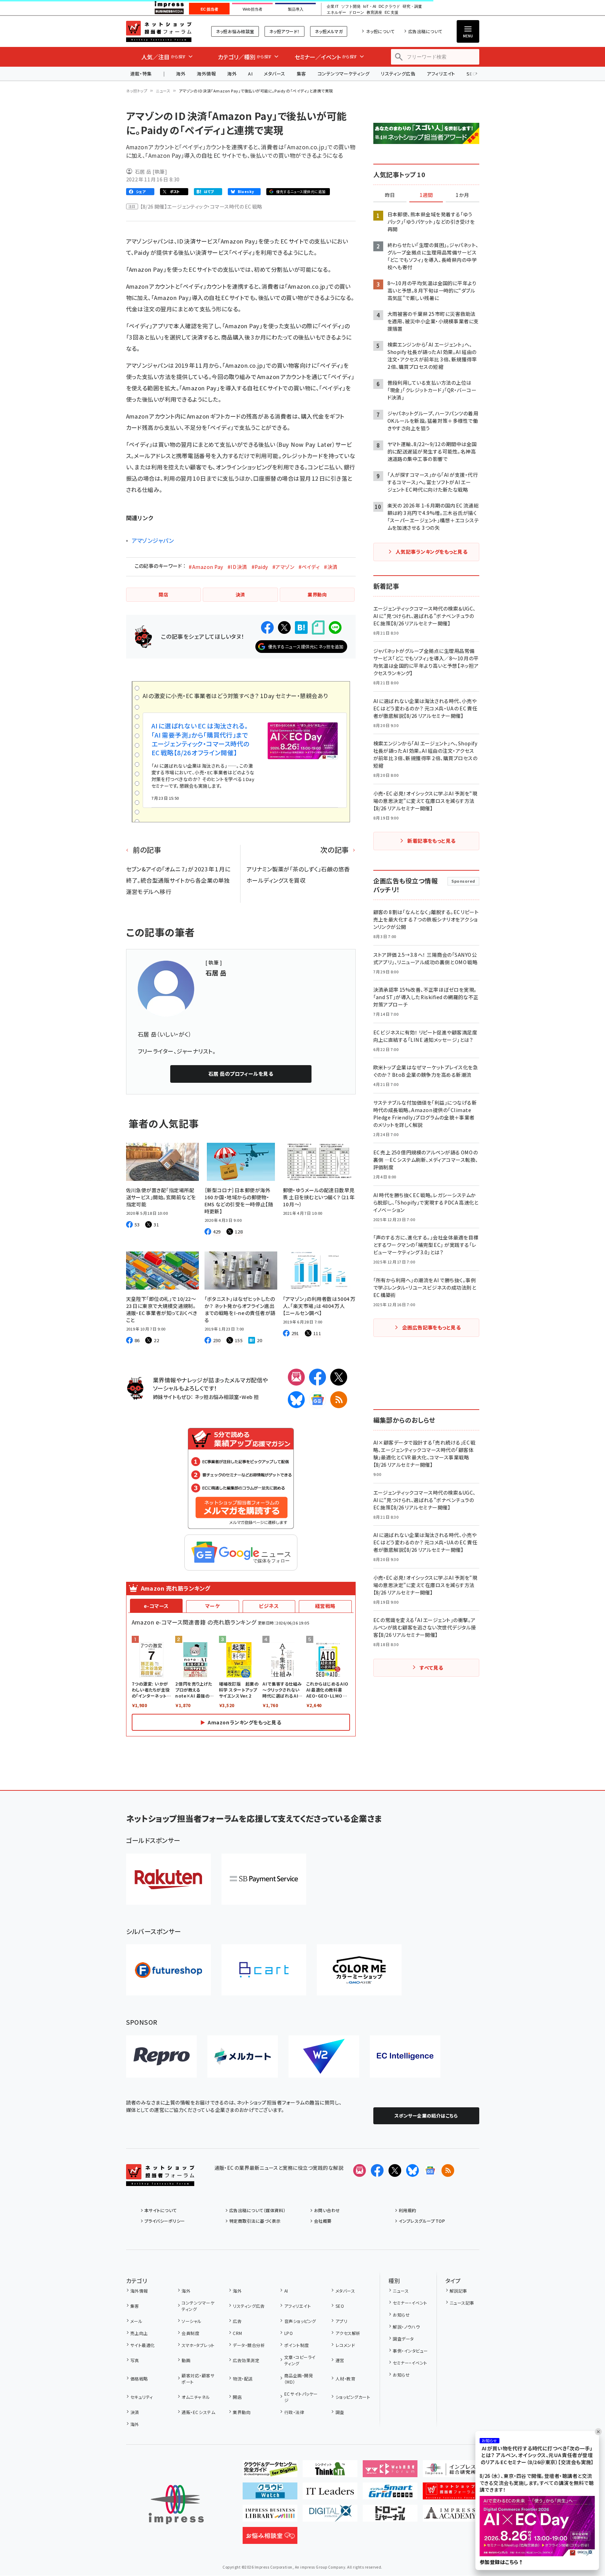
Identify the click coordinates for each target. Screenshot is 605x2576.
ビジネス (269, 1606)
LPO (289, 2333)
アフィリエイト (441, 74)
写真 (135, 2360)
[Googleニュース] (318, 1400)
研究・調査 (412, 7)
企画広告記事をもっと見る (432, 1327)
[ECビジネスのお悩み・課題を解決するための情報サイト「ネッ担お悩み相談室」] (270, 2538)
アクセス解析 (348, 2333)
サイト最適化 (143, 2345)
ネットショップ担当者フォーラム (159, 31)
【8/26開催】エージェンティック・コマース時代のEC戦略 (201, 206)
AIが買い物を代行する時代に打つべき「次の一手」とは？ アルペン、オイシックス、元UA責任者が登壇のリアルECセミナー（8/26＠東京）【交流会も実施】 (537, 2455)
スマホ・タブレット (198, 2345)
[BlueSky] (296, 1400)
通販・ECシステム (198, 2412)
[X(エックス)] (339, 1377)
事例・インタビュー (410, 2351)
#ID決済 (237, 567)
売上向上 (139, 2333)
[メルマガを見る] (360, 2170)
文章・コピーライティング (300, 2360)
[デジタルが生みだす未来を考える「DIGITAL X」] (330, 2516)
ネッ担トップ (137, 91)
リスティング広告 (398, 74)
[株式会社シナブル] (405, 2056)
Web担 (250, 1397)
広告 (237, 2321)
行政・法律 (294, 2412)
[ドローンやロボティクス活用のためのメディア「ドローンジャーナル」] (390, 2516)
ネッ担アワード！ (284, 31)
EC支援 (391, 13)
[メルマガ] (296, 1377)
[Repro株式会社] (161, 2056)
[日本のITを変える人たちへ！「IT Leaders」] (330, 2494)
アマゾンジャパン (153, 540)
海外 (181, 74)
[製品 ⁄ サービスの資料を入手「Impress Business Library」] (270, 2516)
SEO (340, 2306)
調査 (340, 2412)
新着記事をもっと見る (431, 841)
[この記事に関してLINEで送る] (335, 628)
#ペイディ (309, 567)
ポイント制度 (296, 2345)
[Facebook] (318, 1377)
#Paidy (260, 567)
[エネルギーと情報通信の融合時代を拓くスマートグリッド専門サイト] (390, 2494)
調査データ (403, 2339)
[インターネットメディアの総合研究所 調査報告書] (450, 2472)
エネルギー (336, 13)
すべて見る (431, 1668)
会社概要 (323, 2221)
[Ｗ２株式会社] (324, 2056)
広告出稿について (425, 31)
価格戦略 (139, 2379)
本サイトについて (161, 2210)
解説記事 (458, 2291)
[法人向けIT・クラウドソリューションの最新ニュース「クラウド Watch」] (270, 2494)
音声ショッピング (300, 2321)
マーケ (212, 1606)
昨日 (390, 195)
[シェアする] (267, 628)
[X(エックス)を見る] (395, 2170)
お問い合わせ (327, 2210)
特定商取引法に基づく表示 (255, 2221)
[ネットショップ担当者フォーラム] (160, 2180)
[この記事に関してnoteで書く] (318, 628)
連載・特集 (141, 74)
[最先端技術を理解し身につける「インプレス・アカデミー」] (450, 2516)
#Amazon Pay (206, 567)
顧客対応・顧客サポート (198, 2379)
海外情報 (206, 74)
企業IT (333, 7)
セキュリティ (142, 2397)
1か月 (462, 195)
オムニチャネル (196, 2397)
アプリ (341, 2321)
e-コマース (156, 1606)
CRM (237, 2333)
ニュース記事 (462, 2303)
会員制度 (190, 2333)
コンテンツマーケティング (344, 74)
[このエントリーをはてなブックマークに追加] (301, 628)
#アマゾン (283, 567)
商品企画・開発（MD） (299, 2379)
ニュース (163, 91)
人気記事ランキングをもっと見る (431, 552)
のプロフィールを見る (241, 1074)
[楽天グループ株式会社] (168, 1879)
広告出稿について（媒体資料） (257, 2210)
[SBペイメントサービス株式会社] (264, 1879)
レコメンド (345, 2345)
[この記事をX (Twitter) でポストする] (284, 628)
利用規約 (408, 2210)
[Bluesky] (413, 2170)
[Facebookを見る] (377, 2170)
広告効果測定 (246, 2360)
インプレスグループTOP (422, 2221)
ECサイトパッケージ (301, 2397)
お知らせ (401, 2315)
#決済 (331, 567)
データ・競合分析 (249, 2345)
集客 (301, 74)
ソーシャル (191, 2321)
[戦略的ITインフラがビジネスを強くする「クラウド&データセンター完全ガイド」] (270, 2472)
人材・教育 (345, 2379)
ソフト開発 (351, 7)
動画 (186, 2360)
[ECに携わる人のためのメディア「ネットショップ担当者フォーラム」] (450, 2494)
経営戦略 (325, 1606)
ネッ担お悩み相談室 (235, 31)
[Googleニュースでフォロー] (430, 2170)
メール (136, 2321)
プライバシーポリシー (165, 2221)
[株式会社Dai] (264, 1970)
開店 (237, 2397)
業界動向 (242, 2412)
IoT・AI (370, 7)
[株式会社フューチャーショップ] (168, 1970)
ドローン (356, 13)
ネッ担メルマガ (329, 31)
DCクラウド (389, 7)
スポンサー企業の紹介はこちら (426, 2116)
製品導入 (296, 9)
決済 (135, 2412)
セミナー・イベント (410, 2303)
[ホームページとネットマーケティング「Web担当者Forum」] (390, 2472)
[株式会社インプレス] (176, 2505)
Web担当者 (253, 9)
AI (250, 74)
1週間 (426, 195)
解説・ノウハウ (406, 2327)
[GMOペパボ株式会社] (359, 1970)
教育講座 (374, 13)
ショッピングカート (353, 2397)
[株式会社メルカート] (243, 2056)
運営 (340, 2360)
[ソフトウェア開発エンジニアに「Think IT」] (330, 2472)
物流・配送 (243, 2379)
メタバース (274, 74)
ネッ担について (380, 31)
